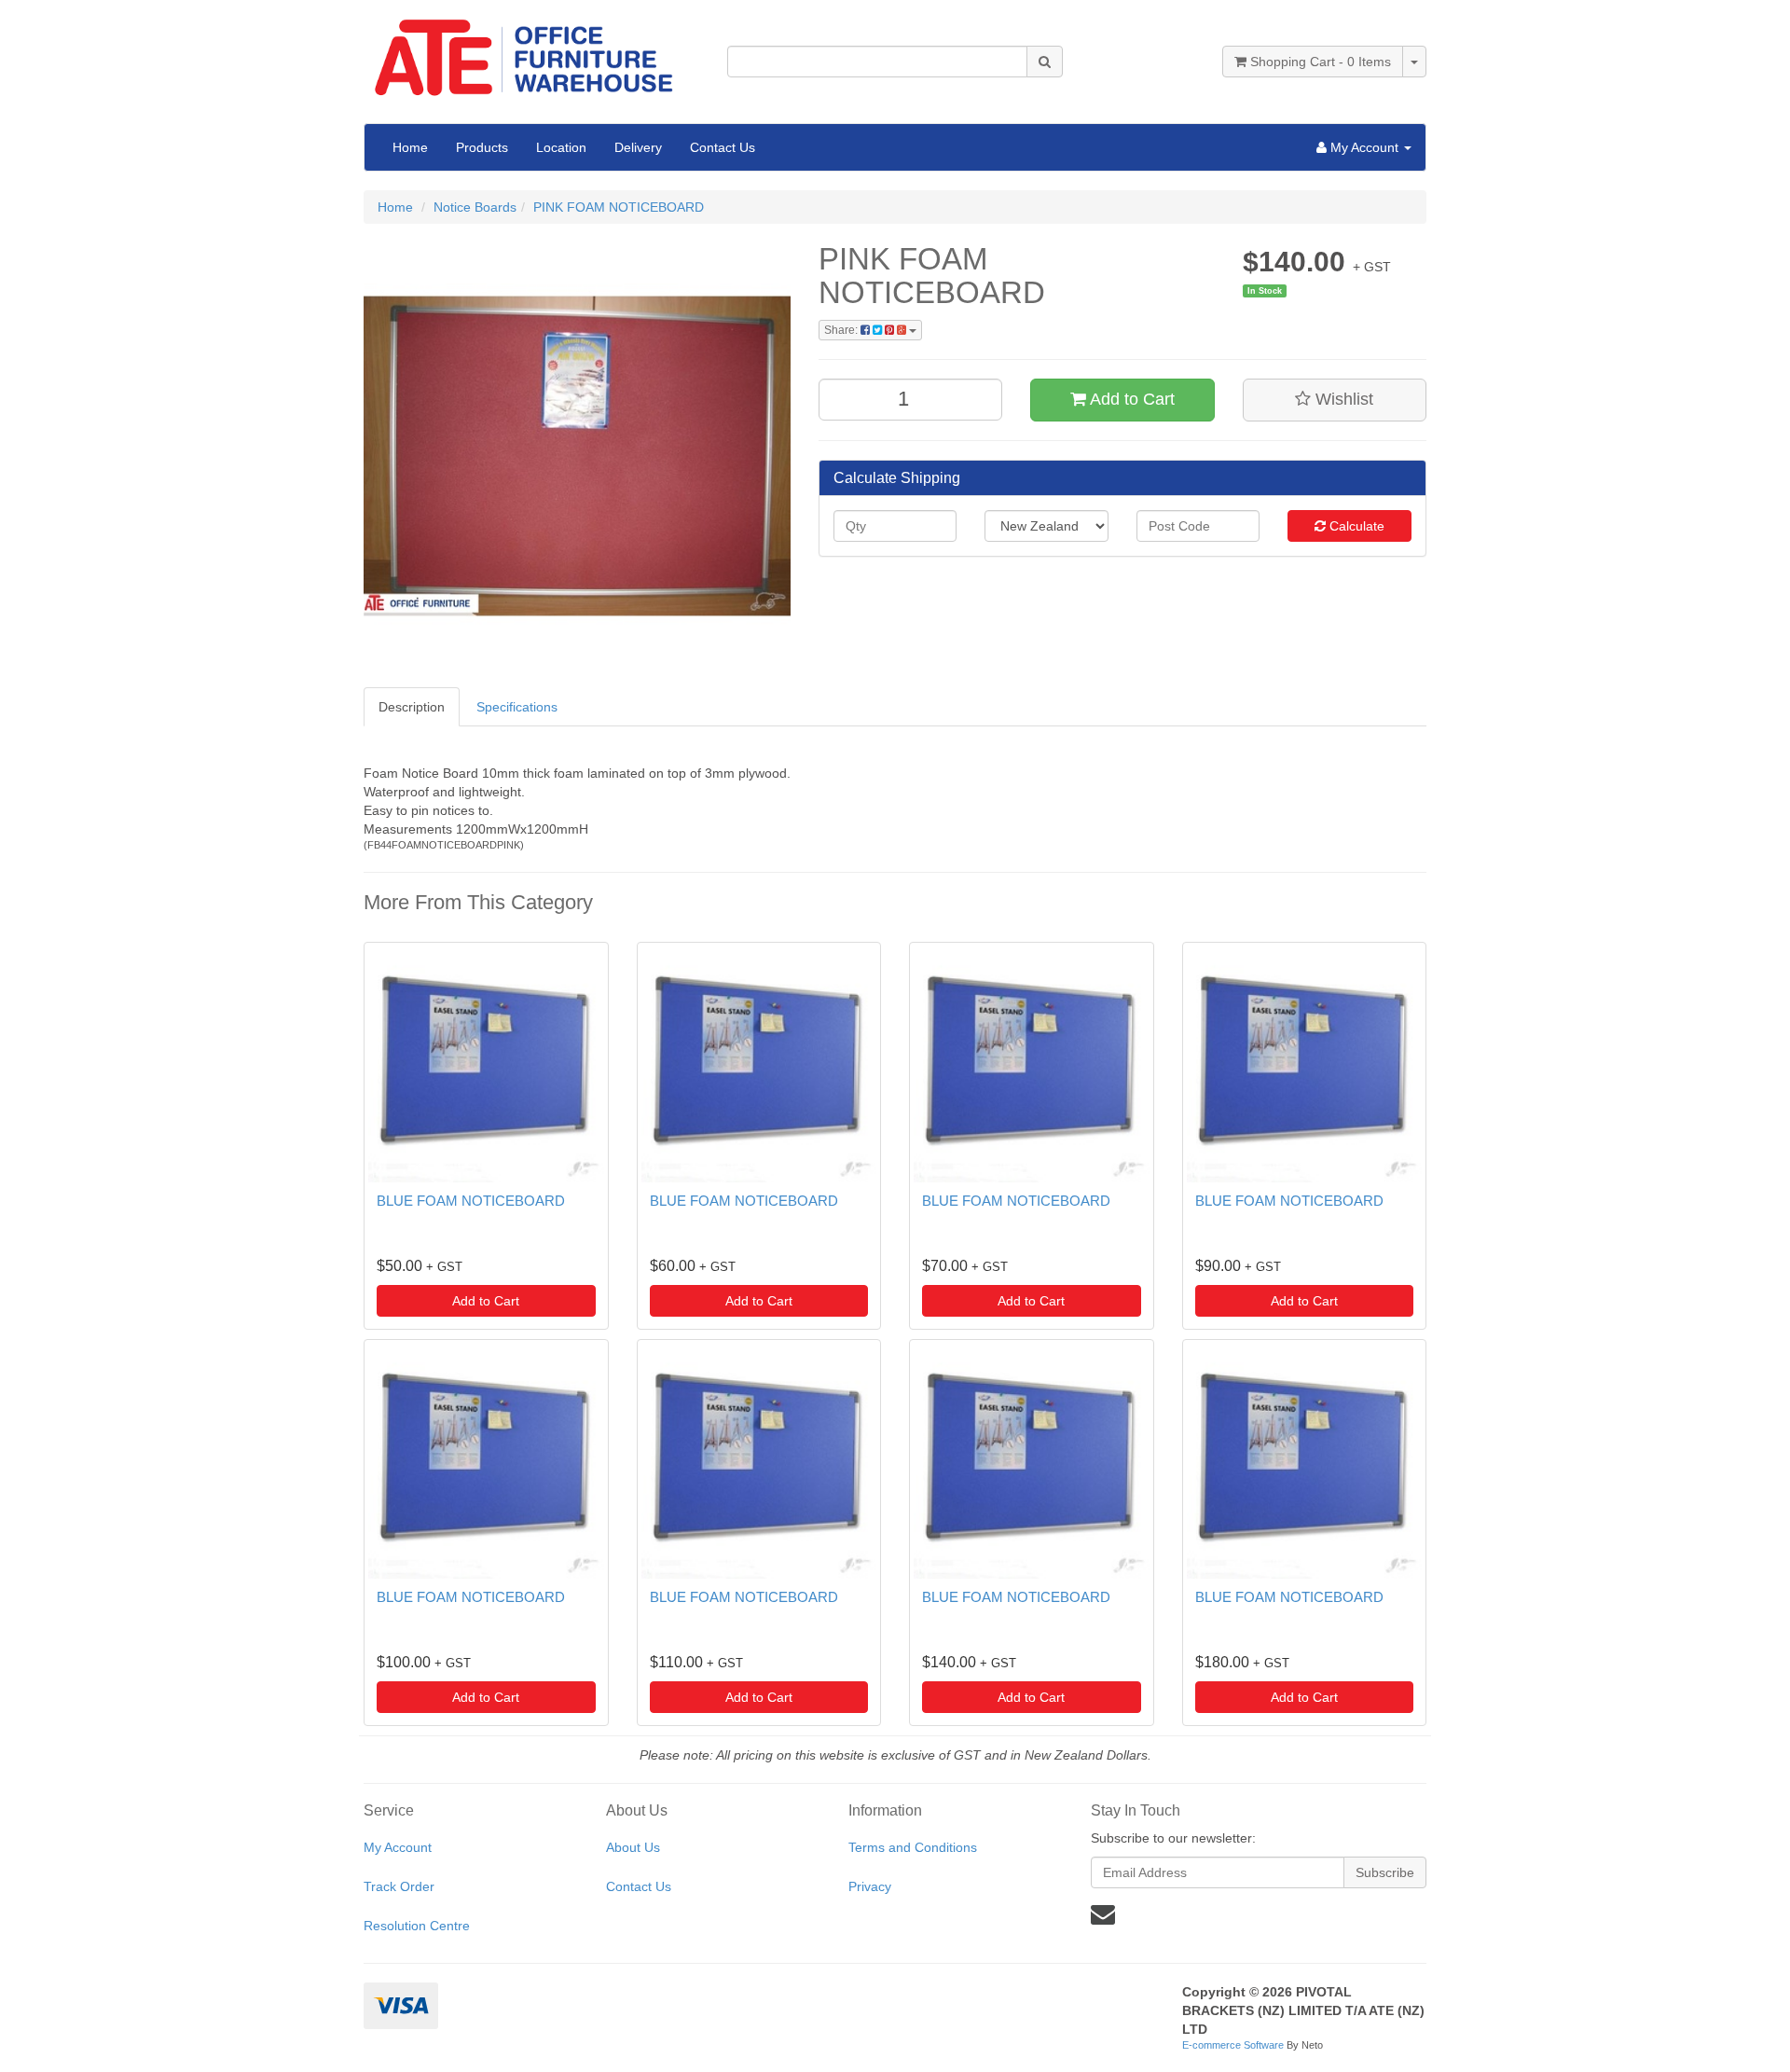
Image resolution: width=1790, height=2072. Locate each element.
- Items (1321, 62)
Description (412, 707)
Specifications (517, 707)
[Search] (1045, 62)
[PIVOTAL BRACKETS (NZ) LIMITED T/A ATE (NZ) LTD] (531, 51)
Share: (842, 330)
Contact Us (723, 147)
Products (482, 147)
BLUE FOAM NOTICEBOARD (471, 1201)
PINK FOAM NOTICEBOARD (619, 207)
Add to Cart (1130, 399)
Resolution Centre (417, 1926)
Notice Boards (475, 207)
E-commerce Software (1233, 2045)
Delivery (638, 147)
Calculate (1355, 526)
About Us (633, 1847)
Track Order (399, 1886)
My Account (398, 1847)
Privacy (870, 1886)
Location (561, 147)
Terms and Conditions (913, 1847)
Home (410, 147)
